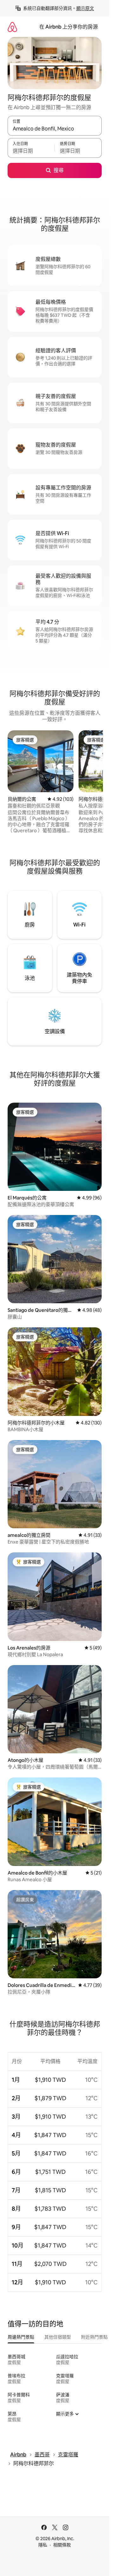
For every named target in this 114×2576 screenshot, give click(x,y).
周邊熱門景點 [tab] (21, 2337)
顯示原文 (85, 8)
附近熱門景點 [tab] (94, 2337)
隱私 (43, 2545)
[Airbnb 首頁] (12, 27)
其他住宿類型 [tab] (58, 2337)
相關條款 (62, 2545)
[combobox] (55, 129)
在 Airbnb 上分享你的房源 (69, 27)
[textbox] (31, 151)
